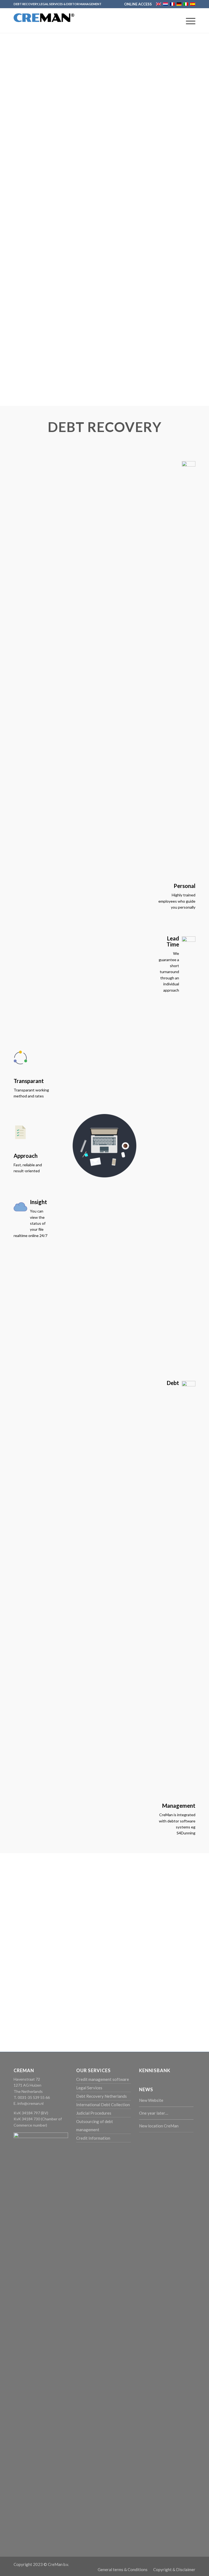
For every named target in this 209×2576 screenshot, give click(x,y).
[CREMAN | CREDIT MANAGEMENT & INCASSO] (44, 26)
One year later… (154, 2113)
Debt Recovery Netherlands (102, 2096)
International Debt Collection (103, 2105)
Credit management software (103, 2079)
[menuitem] (137, 4)
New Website (151, 2100)
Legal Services (89, 2088)
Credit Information (93, 2138)
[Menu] (188, 21)
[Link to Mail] (183, 2564)
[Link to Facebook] (175, 2564)
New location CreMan (159, 2126)
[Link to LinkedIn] (191, 2564)
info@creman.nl (30, 2103)
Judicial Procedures (94, 2113)
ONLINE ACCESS (138, 4)
